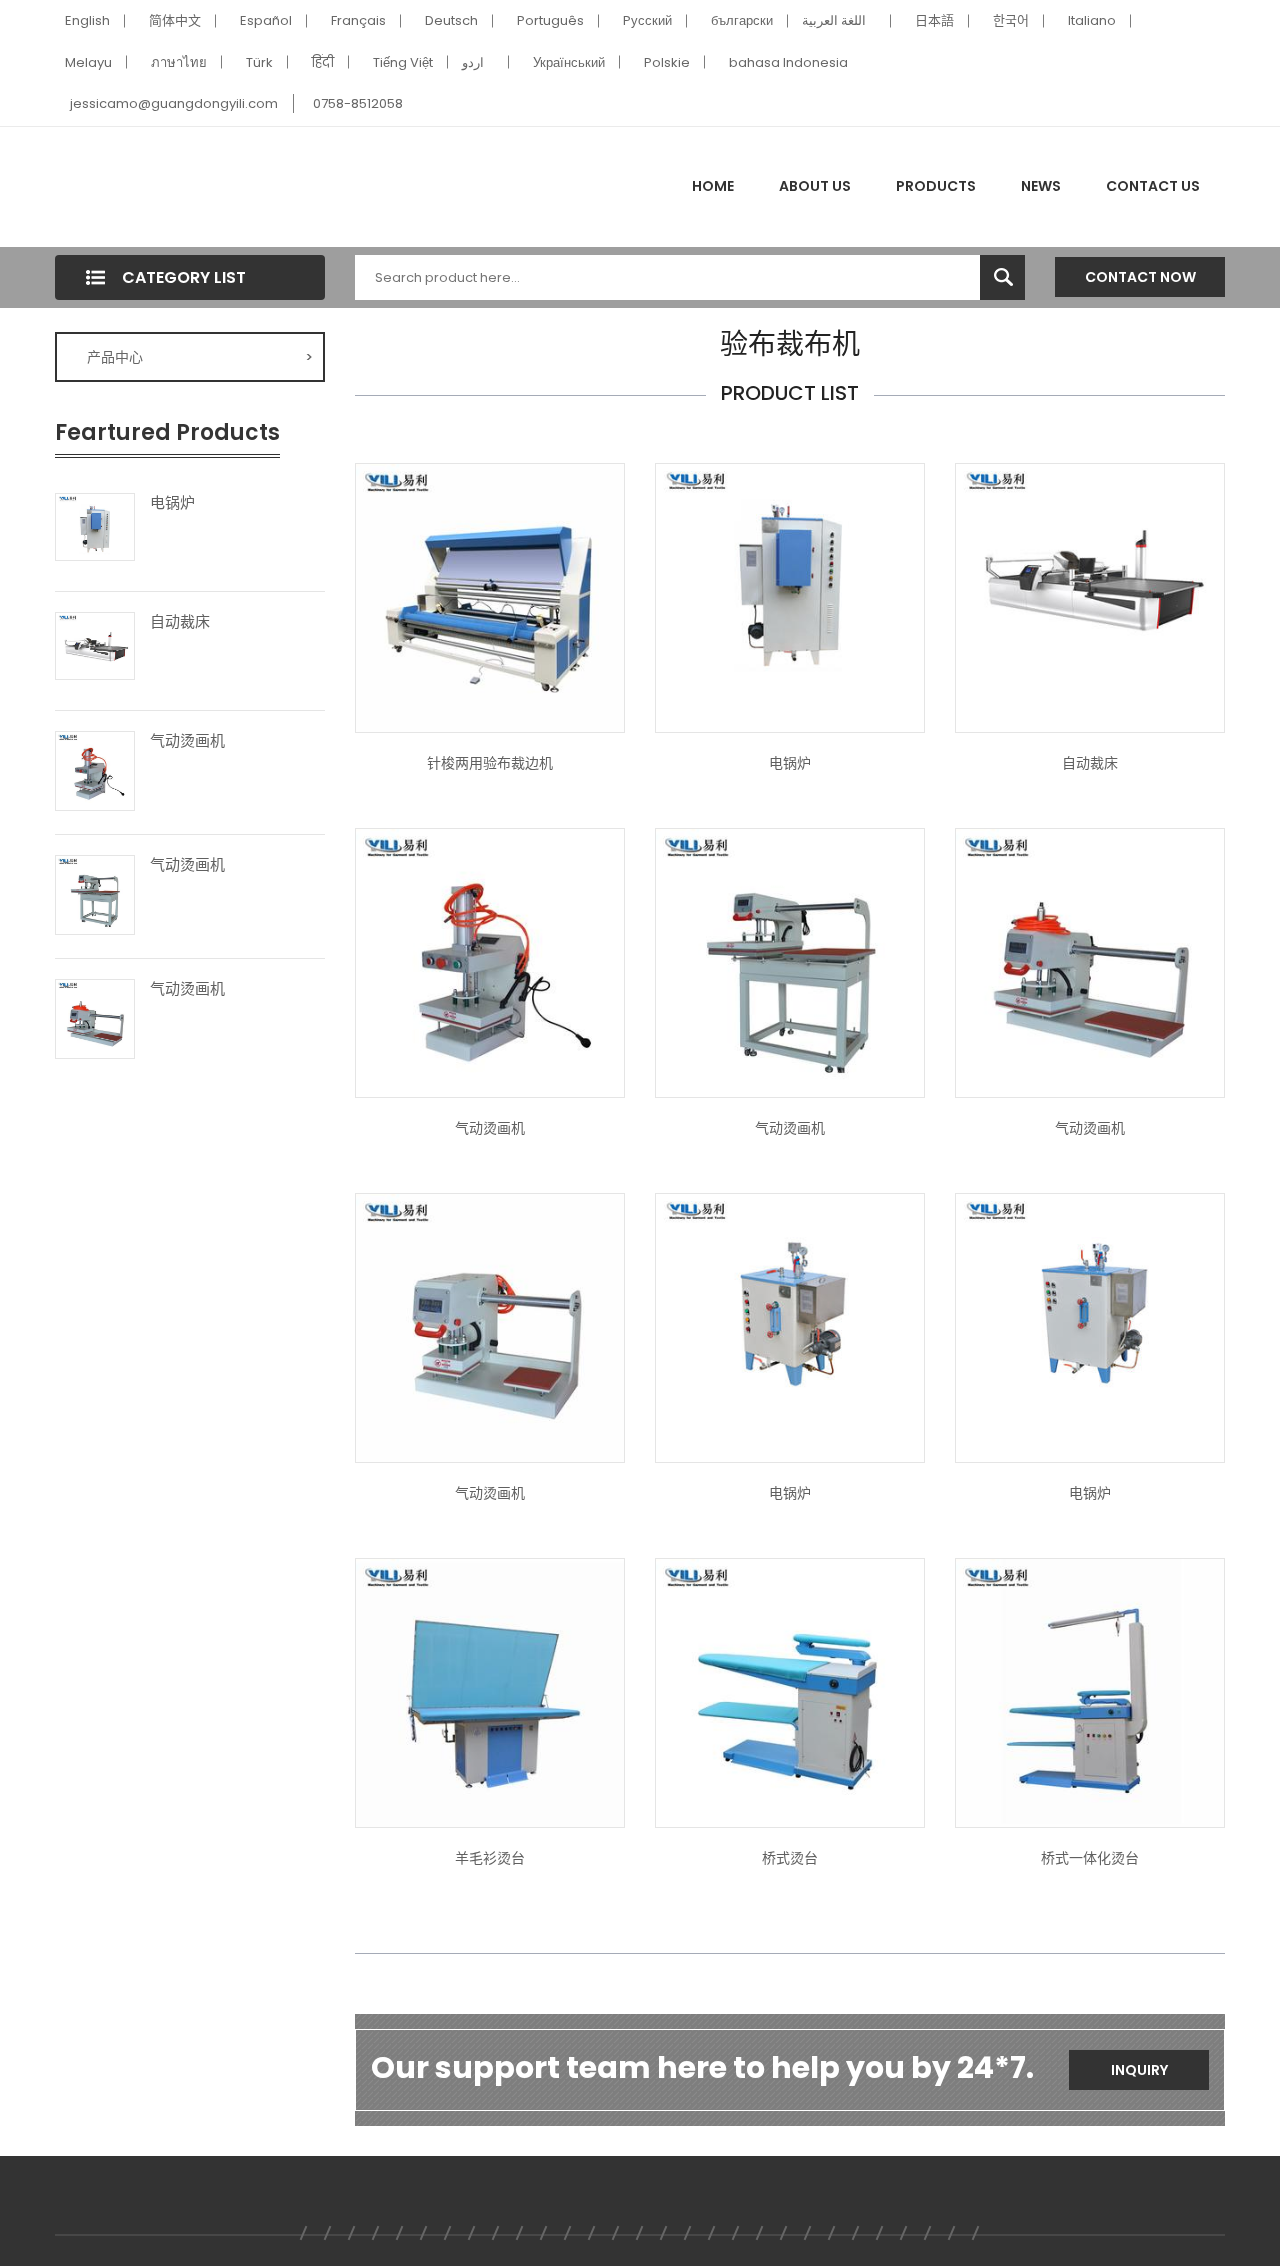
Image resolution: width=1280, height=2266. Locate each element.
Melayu (88, 62)
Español (266, 20)
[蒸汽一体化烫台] (1090, 1692)
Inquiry (1139, 2070)
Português (550, 20)
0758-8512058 (358, 103)
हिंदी (323, 62)
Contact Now (1140, 277)
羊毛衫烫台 (490, 1858)
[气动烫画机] (95, 769)
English (87, 20)
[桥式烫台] (790, 1692)
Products (936, 186)
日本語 (934, 20)
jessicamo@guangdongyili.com (174, 103)
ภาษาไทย (179, 62)
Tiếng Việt (403, 62)
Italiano (1092, 20)
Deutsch (451, 20)
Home (713, 186)
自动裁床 (180, 622)
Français (358, 20)
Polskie (667, 62)
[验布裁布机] (490, 597)
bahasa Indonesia (788, 62)
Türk (259, 62)
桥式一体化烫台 (1090, 1858)
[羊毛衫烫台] (490, 1692)
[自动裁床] (95, 645)
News (1041, 186)
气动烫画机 (187, 741)
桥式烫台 (790, 1858)
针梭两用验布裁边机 (490, 763)
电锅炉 (172, 503)
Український (569, 62)
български (742, 20)
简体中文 (175, 20)
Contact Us (1153, 186)
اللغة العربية (834, 20)
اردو (473, 62)
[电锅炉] (95, 526)
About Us (815, 186)
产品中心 (200, 357)
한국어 (1011, 20)
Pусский (647, 20)
